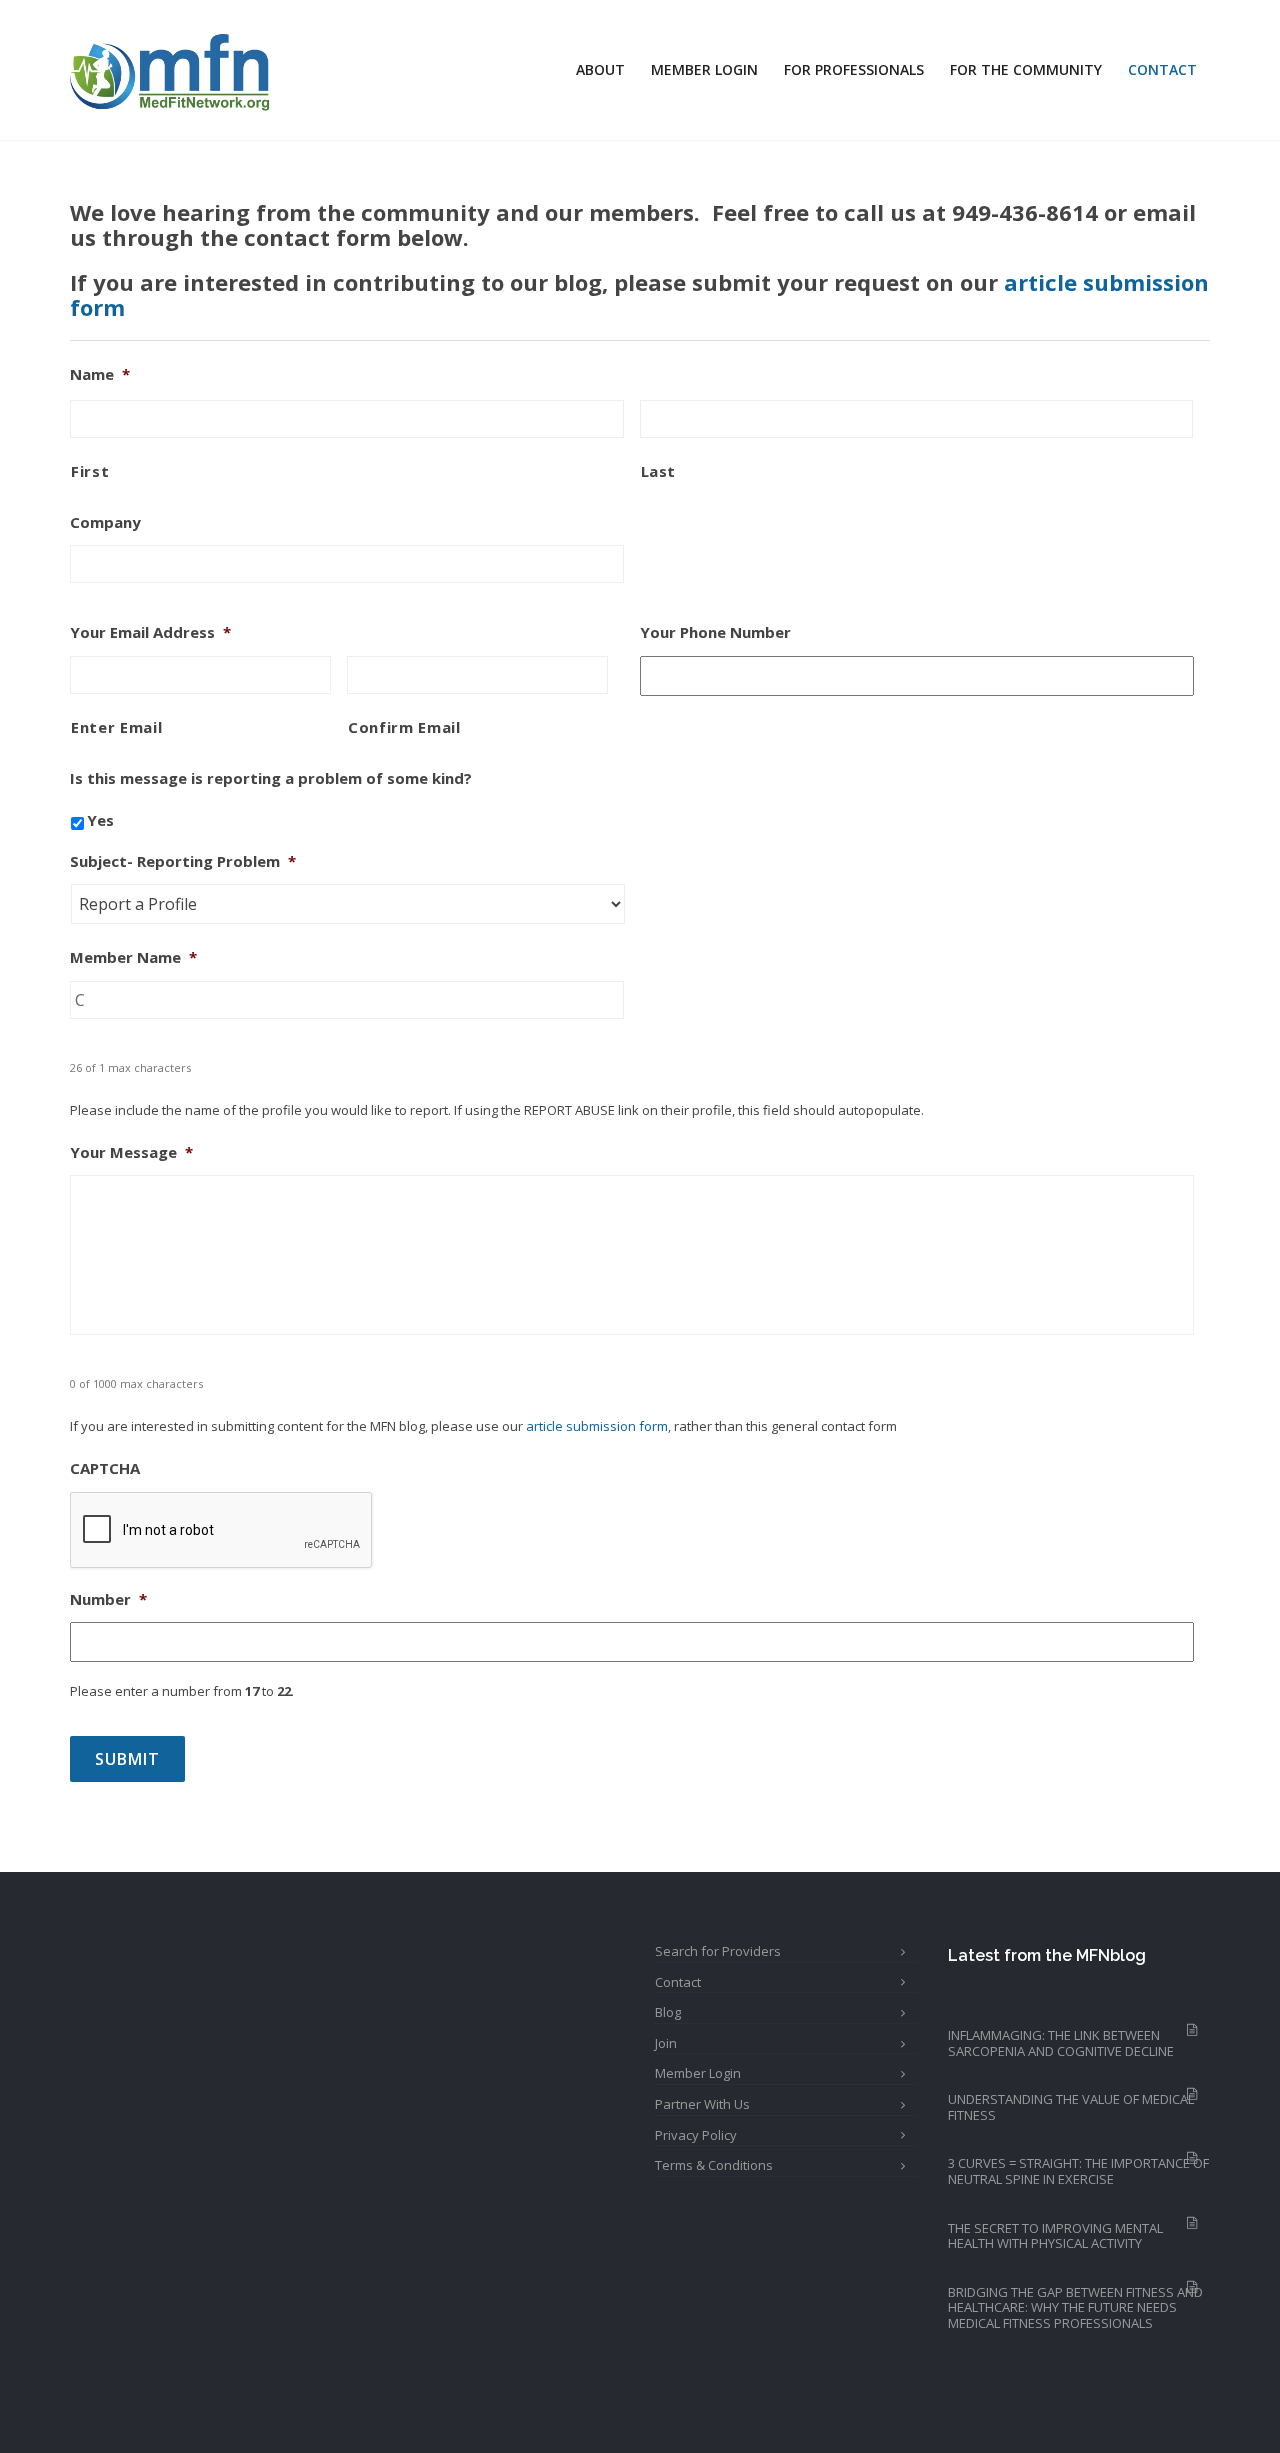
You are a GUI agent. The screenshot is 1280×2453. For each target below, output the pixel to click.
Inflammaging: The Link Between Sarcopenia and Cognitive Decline (1061, 2043)
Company (105, 522)
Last (659, 471)
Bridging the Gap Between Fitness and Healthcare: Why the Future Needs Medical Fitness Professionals (1075, 2307)
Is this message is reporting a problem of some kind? (271, 778)
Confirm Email (404, 727)
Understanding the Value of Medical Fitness (1071, 2107)
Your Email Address (150, 632)
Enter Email (116, 727)
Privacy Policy (696, 2135)
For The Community (1026, 69)
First (90, 471)
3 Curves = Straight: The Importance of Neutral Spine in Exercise (1078, 2171)
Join (666, 2043)
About (600, 69)
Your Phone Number (715, 632)
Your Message (131, 1152)
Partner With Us (702, 2104)
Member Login (704, 69)
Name (100, 374)
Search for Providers (718, 1951)
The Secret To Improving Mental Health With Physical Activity (1055, 2236)
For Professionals (854, 69)
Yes (100, 820)
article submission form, (598, 1426)
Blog (668, 2012)
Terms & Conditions (714, 2165)
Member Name (133, 957)
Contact (1162, 69)
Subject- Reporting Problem (183, 861)
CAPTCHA (105, 1468)
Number (108, 1599)
